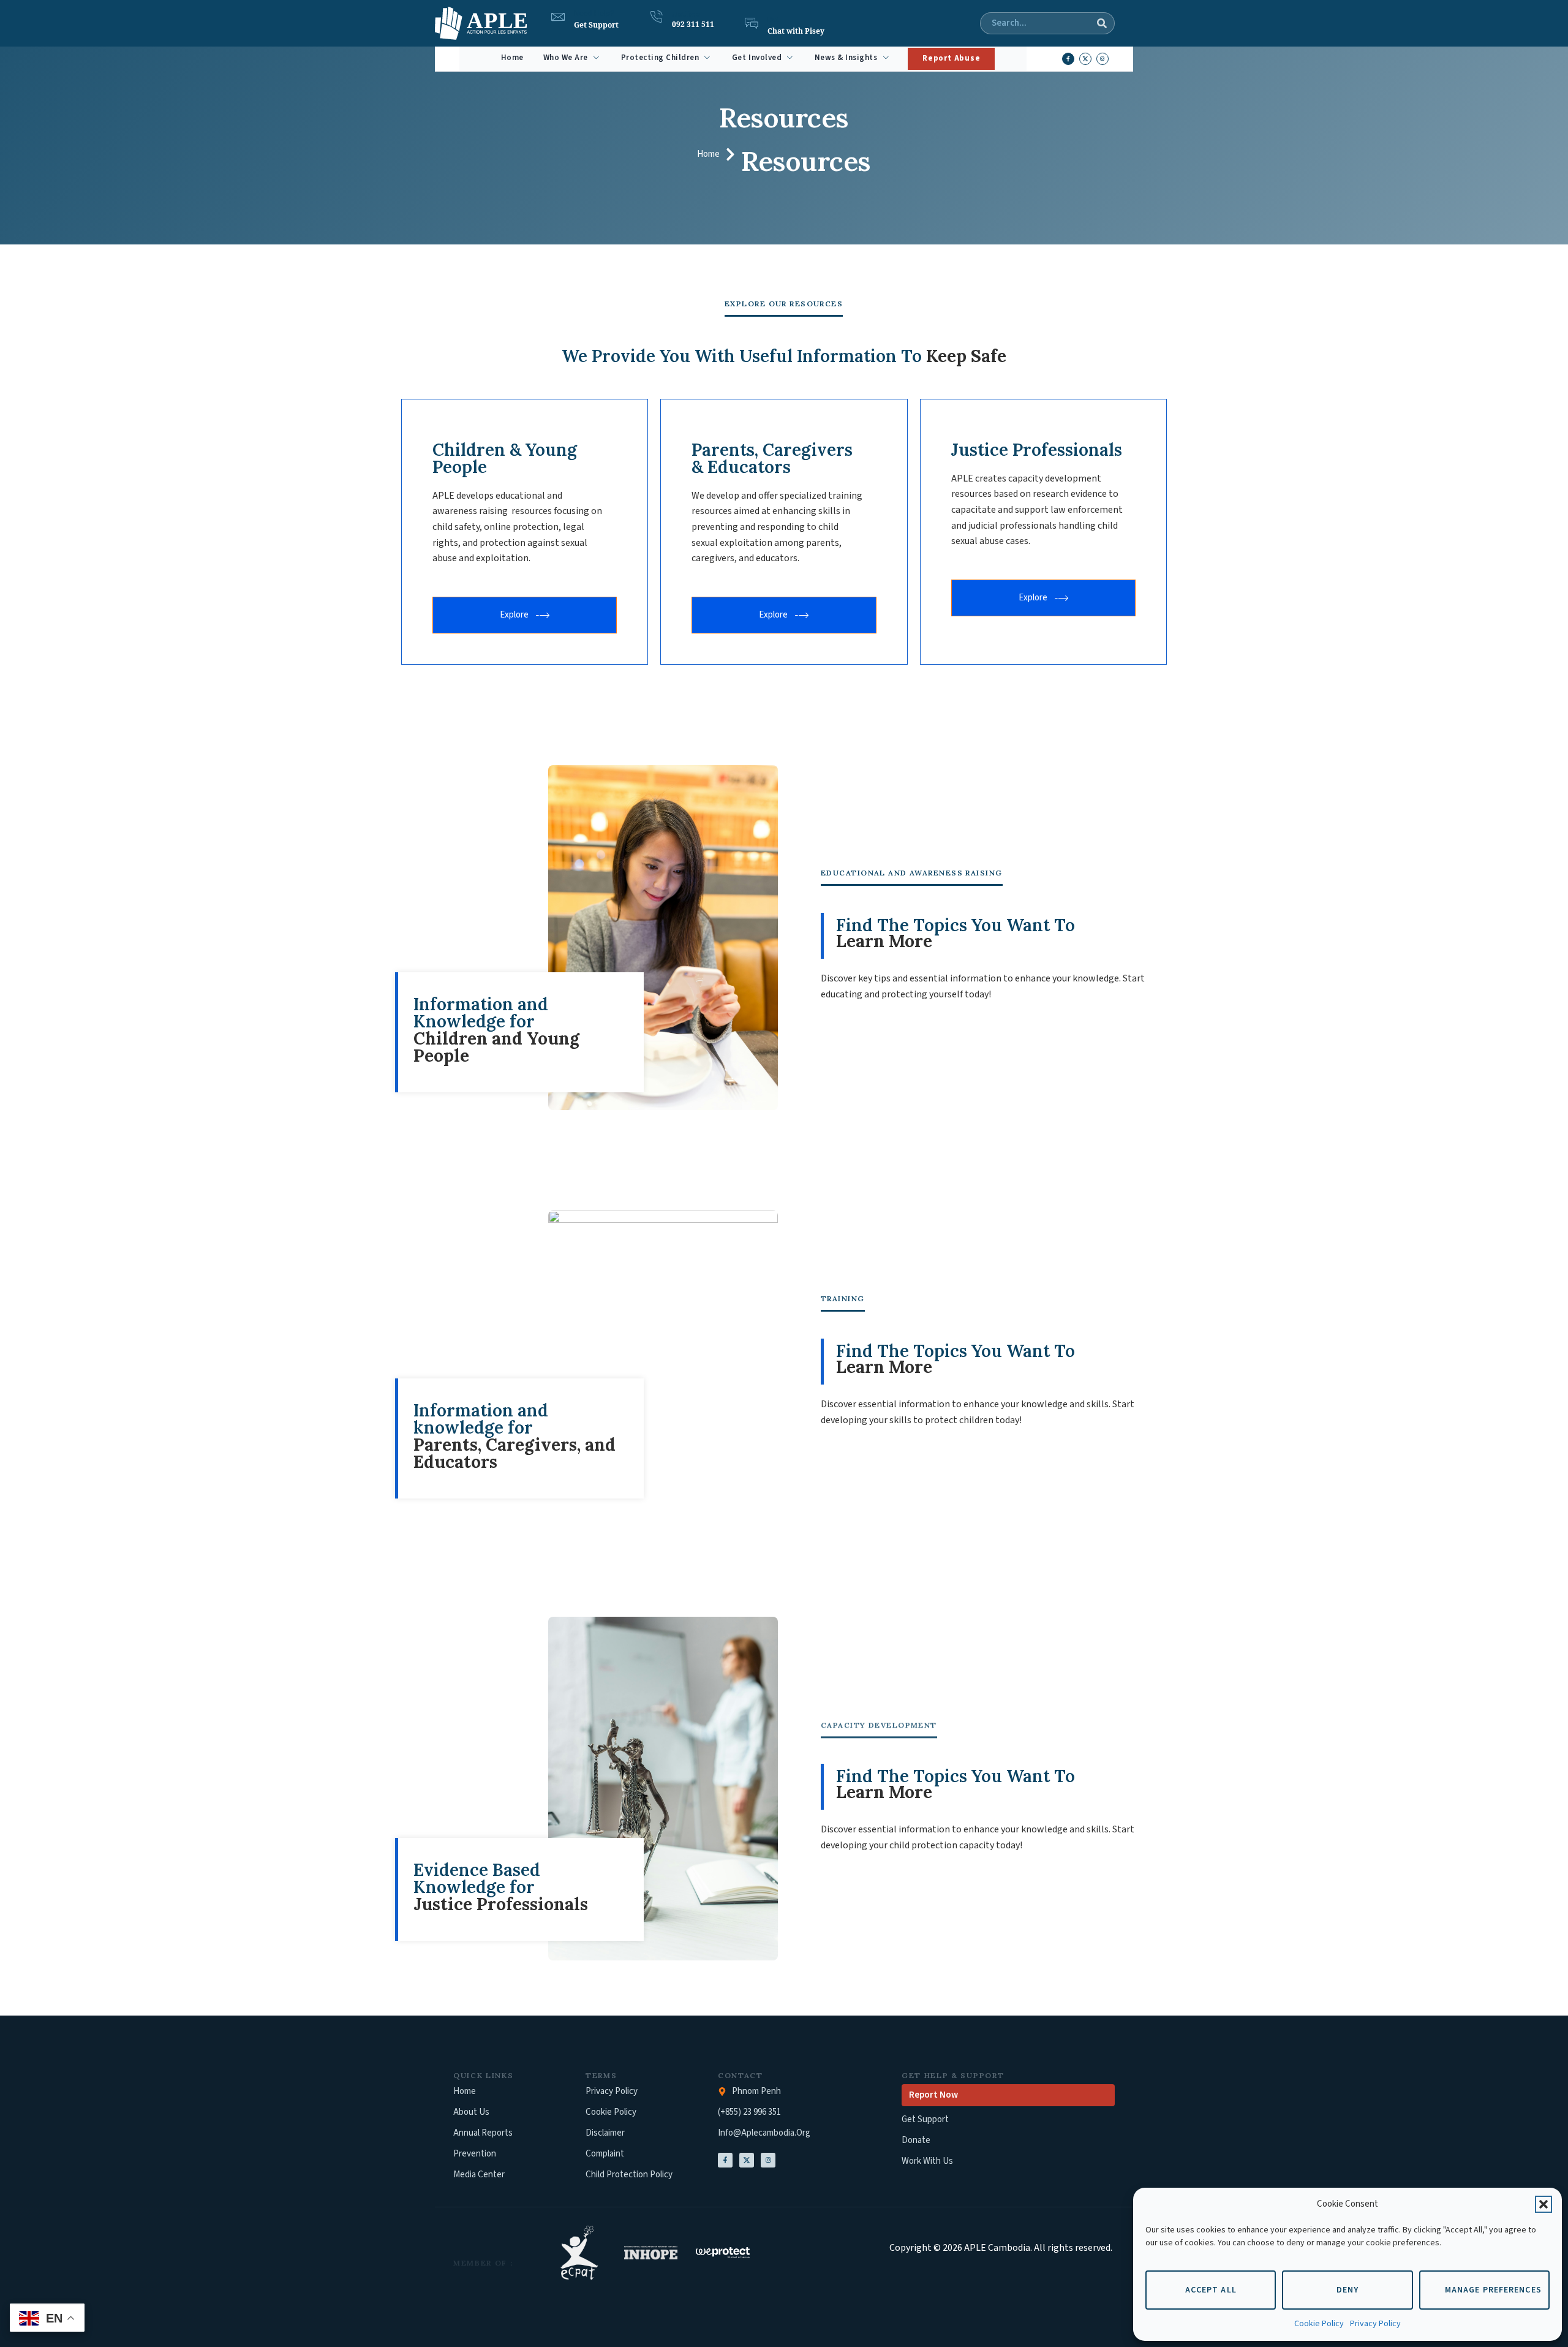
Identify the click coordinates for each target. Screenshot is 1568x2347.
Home (512, 58)
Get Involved (757, 58)
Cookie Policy (1319, 2324)
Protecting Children (660, 58)
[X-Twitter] (747, 2160)
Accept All (1211, 2290)
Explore (514, 615)
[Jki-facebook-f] (1068, 59)
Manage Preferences (1493, 2290)
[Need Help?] (558, 17)
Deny (1347, 2290)
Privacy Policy (1375, 2324)
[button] (1543, 2204)
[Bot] (752, 23)
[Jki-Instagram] (768, 2160)
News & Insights (846, 58)
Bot (773, 20)
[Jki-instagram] (1102, 59)
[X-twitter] (1085, 59)
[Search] (1102, 23)
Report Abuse (951, 58)
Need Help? (594, 13)
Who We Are (566, 58)
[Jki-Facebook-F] (725, 2160)
